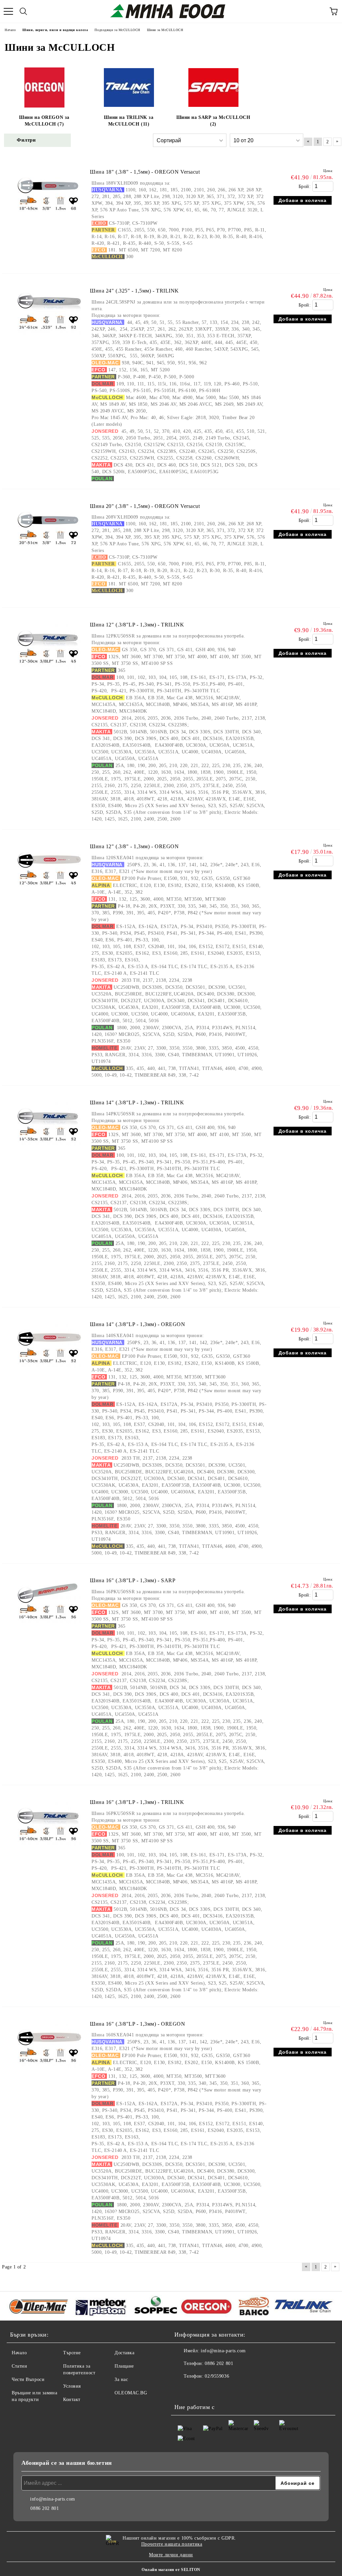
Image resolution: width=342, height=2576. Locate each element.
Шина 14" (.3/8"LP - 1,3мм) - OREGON (138, 1324)
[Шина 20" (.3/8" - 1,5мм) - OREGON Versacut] (49, 553)
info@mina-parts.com (223, 2351)
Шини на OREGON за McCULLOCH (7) (44, 121)
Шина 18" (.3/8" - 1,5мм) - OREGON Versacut (145, 172)
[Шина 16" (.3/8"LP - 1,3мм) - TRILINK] (49, 1849)
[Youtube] (198, 2390)
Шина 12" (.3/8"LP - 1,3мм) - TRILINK (137, 625)
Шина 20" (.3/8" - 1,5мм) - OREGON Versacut (145, 506)
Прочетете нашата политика (172, 2544)
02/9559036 (217, 2376)
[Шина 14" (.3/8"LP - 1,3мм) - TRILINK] (49, 1150)
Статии (19, 2366)
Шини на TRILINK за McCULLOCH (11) (129, 121)
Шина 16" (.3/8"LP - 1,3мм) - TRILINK (137, 1802)
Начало (19, 2353)
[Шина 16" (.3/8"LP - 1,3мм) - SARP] (49, 1627)
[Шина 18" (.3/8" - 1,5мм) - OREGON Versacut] (49, 219)
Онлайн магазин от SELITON (171, 2570)
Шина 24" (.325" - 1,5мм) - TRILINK (134, 291)
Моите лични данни (171, 2555)
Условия (72, 2386)
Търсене (72, 2353)
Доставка (124, 2353)
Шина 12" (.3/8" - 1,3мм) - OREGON (134, 846)
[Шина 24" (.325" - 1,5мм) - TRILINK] (49, 338)
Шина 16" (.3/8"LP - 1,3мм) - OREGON (138, 2024)
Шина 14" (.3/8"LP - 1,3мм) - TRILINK (137, 1102)
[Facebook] (183, 2390)
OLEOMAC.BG (131, 2393)
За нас (121, 2379)
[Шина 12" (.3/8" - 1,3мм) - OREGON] (49, 893)
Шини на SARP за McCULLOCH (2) (213, 121)
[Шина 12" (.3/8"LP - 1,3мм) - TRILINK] (49, 672)
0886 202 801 (219, 2363)
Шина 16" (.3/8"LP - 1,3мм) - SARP (133, 1580)
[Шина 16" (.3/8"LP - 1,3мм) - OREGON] (49, 2071)
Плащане (124, 2366)
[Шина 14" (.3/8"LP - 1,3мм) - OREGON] (49, 1371)
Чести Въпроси (28, 2379)
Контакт (72, 2400)
